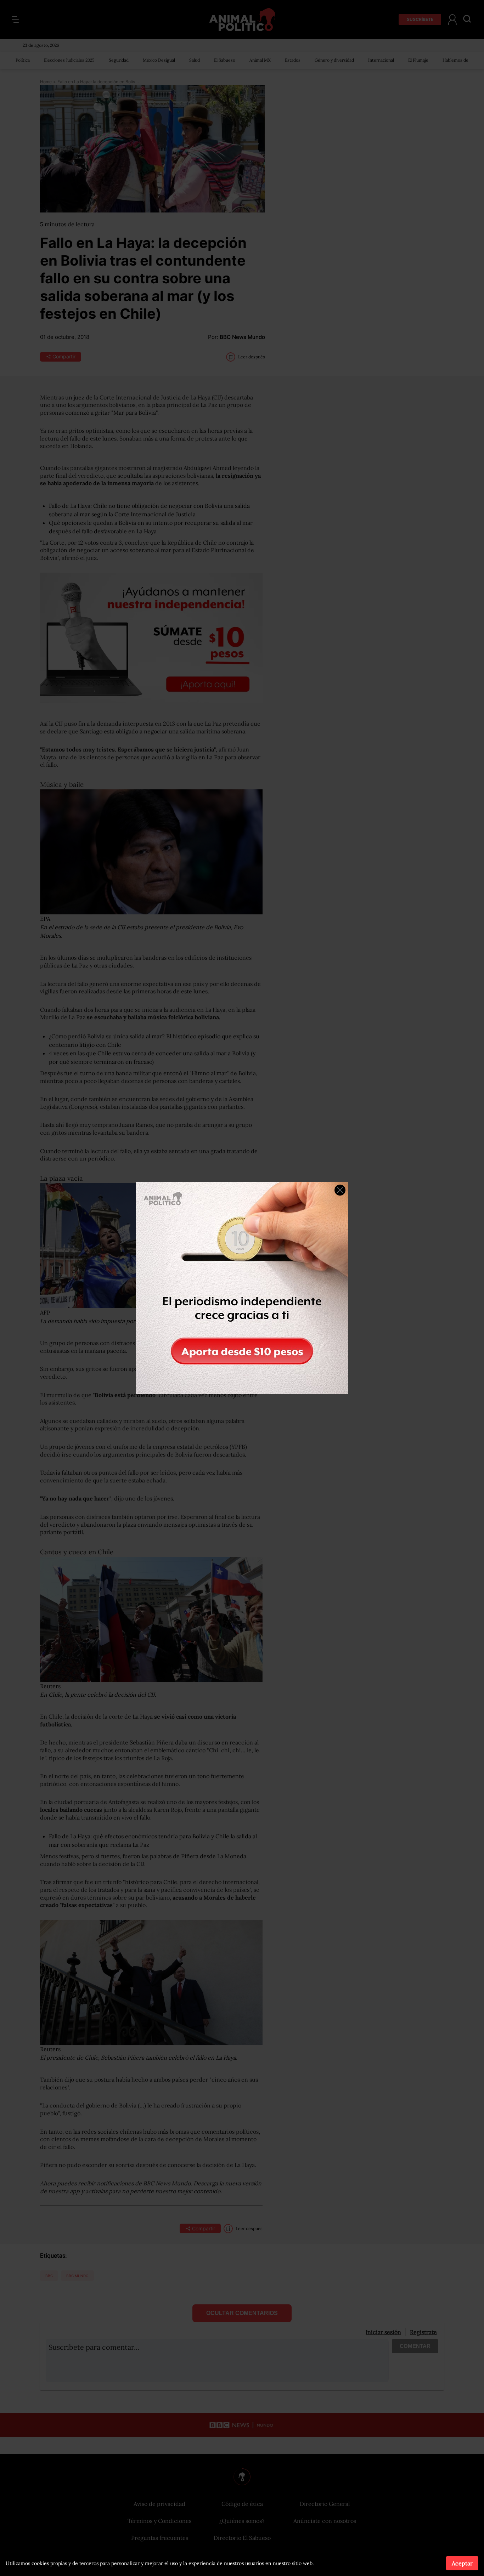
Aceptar (462, 2563)
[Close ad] (340, 1190)
